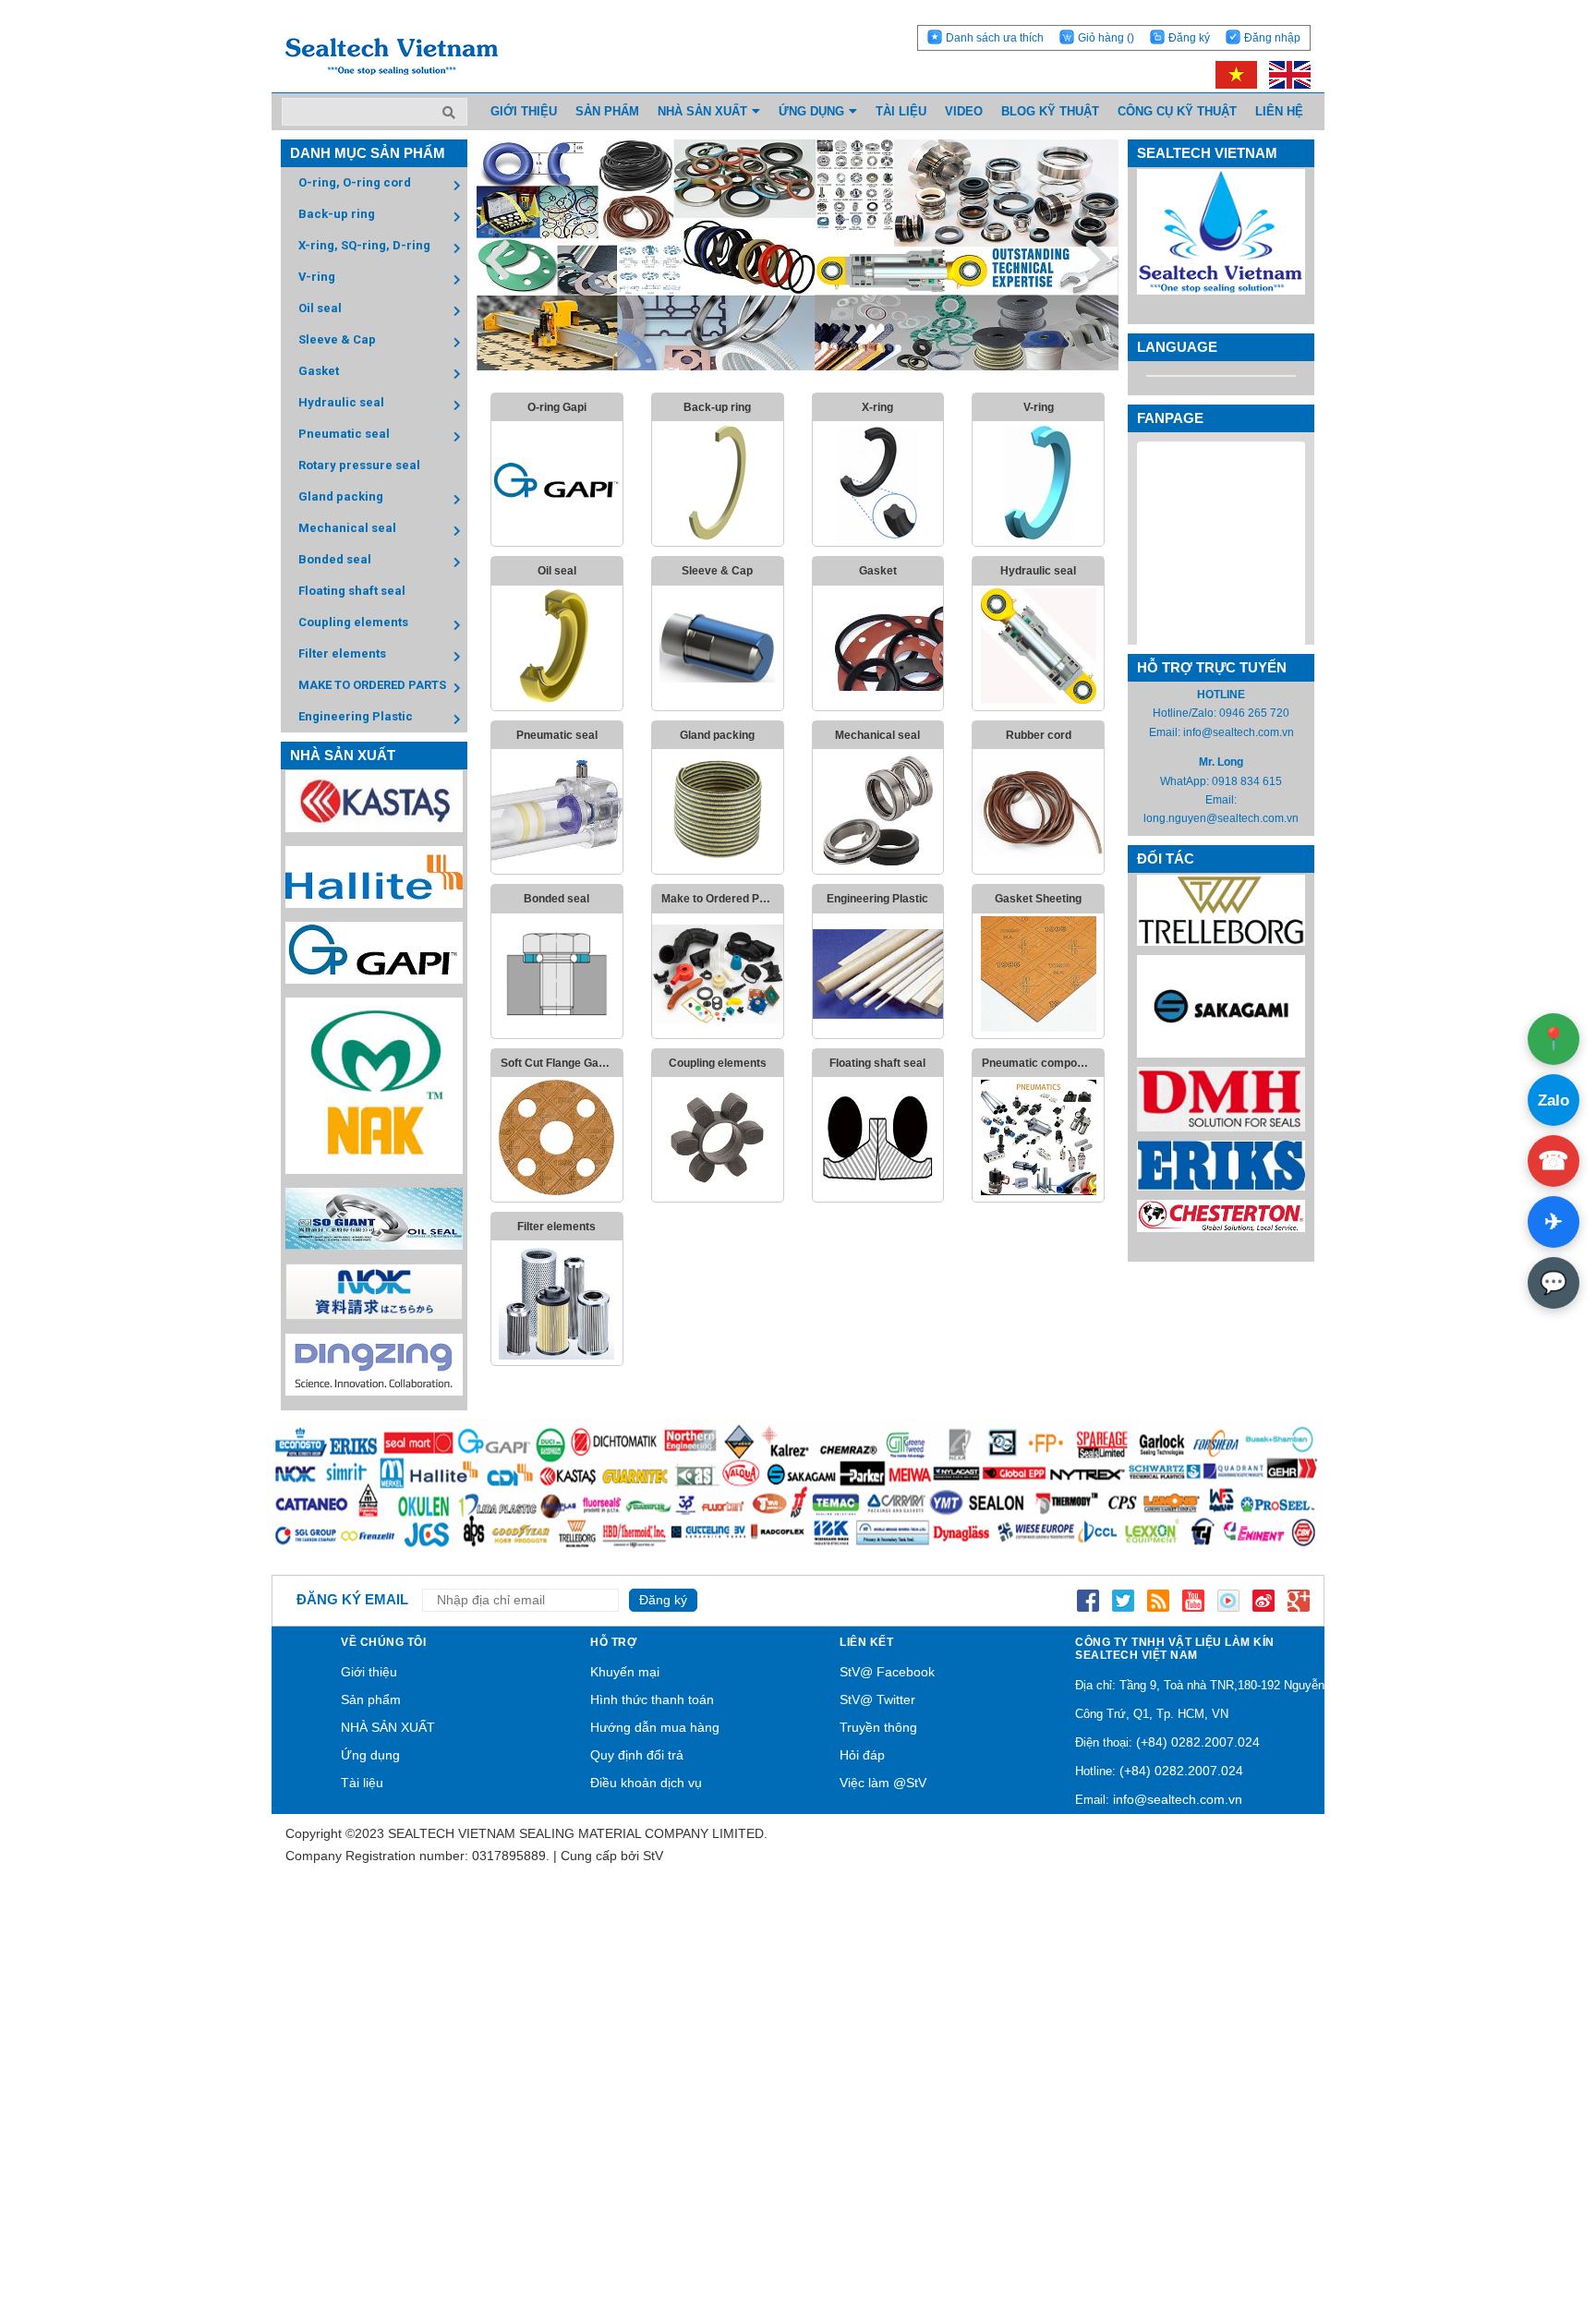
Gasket (319, 371)
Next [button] (1098, 259)
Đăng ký (1189, 38)
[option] (798, 255)
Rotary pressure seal (359, 465)
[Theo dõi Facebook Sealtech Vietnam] (1088, 1600)
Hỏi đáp (862, 1755)
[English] (1285, 74)
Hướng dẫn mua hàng (655, 1727)
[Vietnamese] (1233, 74)
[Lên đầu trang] (1531, 2221)
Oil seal (320, 308)
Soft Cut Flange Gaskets (562, 1063)
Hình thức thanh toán (652, 1699)
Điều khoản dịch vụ (646, 1783)
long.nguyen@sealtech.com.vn (1221, 818)
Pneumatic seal (344, 434)
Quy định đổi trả (637, 1755)
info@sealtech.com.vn (1239, 732)
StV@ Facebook (887, 1672)
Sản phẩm (371, 1699)
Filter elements (342, 653)
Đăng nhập (1272, 38)
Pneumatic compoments (1043, 1063)
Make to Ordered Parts (721, 899)
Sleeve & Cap (337, 339)
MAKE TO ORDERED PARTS (372, 685)
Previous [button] (497, 259)
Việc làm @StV (883, 1783)
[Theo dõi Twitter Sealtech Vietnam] (1123, 1600)
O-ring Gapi (557, 407)
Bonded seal (335, 559)
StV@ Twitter (877, 1699)
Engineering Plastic (356, 716)
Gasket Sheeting (1038, 899)
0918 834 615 (1247, 781)
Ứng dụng (370, 1755)
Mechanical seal (347, 528)
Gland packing (341, 496)
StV (653, 1856)
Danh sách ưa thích (995, 38)
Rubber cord (1039, 735)
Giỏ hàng (1106, 38)
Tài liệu (362, 1783)
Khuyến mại (625, 1672)
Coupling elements (353, 622)
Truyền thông (878, 1727)
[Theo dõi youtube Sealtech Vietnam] (1193, 1600)
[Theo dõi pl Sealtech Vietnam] (1228, 1600)
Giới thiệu (369, 1672)
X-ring (877, 407)
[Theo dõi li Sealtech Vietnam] (1158, 1600)
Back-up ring (337, 214)
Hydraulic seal (341, 402)
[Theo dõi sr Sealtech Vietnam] (1263, 1600)
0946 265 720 (1254, 713)
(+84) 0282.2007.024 (1198, 1742)
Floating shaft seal (352, 591)
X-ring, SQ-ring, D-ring (364, 245)
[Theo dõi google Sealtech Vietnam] (1299, 1600)
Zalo (1554, 1101)
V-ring (317, 277)
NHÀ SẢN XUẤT (388, 1727)
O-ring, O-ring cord (355, 182)
